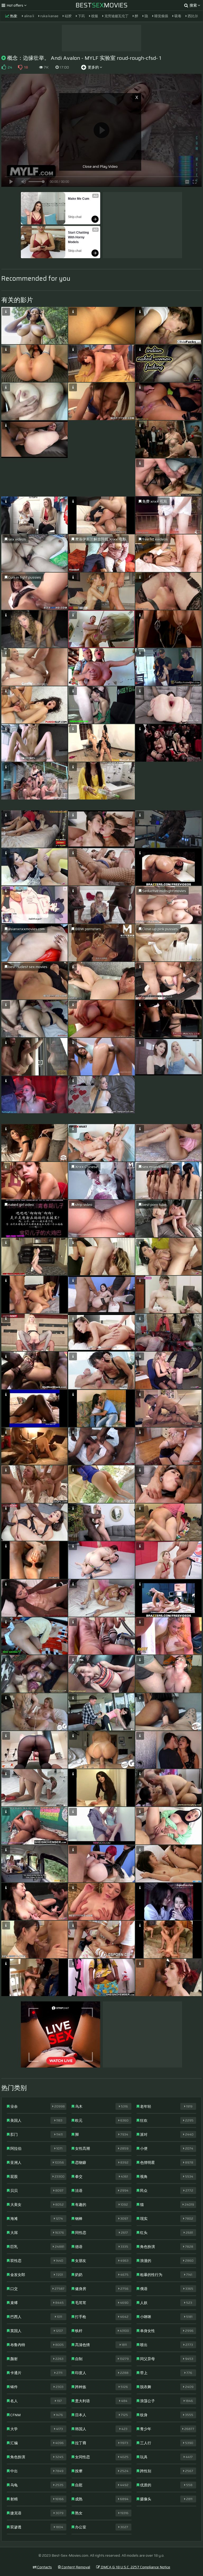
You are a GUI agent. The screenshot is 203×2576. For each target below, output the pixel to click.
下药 (81, 16)
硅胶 (68, 16)
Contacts (44, 2567)
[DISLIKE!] (20, 67)
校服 (94, 16)
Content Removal (75, 2567)
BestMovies (102, 5)
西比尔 (192, 16)
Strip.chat (75, 217)
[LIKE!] (4, 67)
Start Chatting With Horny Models (79, 237)
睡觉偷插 (161, 16)
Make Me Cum (79, 199)
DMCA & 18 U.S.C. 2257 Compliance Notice (135, 2567)
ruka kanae (49, 16)
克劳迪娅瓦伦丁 (116, 16)
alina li (29, 16)
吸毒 (177, 16)
